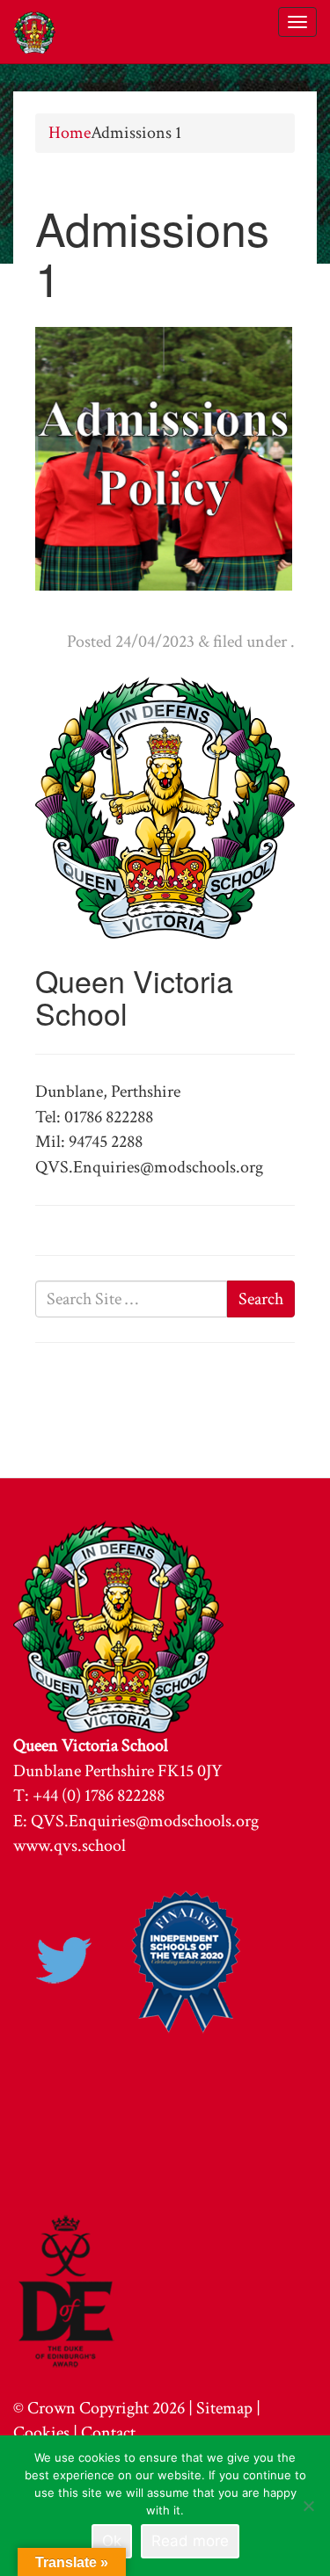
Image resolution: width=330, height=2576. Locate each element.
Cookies (41, 2433)
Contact (108, 2433)
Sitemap (224, 2408)
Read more (190, 2541)
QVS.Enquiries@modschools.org (145, 1821)
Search (261, 1299)
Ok (112, 2541)
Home (70, 133)
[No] (308, 2506)
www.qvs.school (70, 1846)
